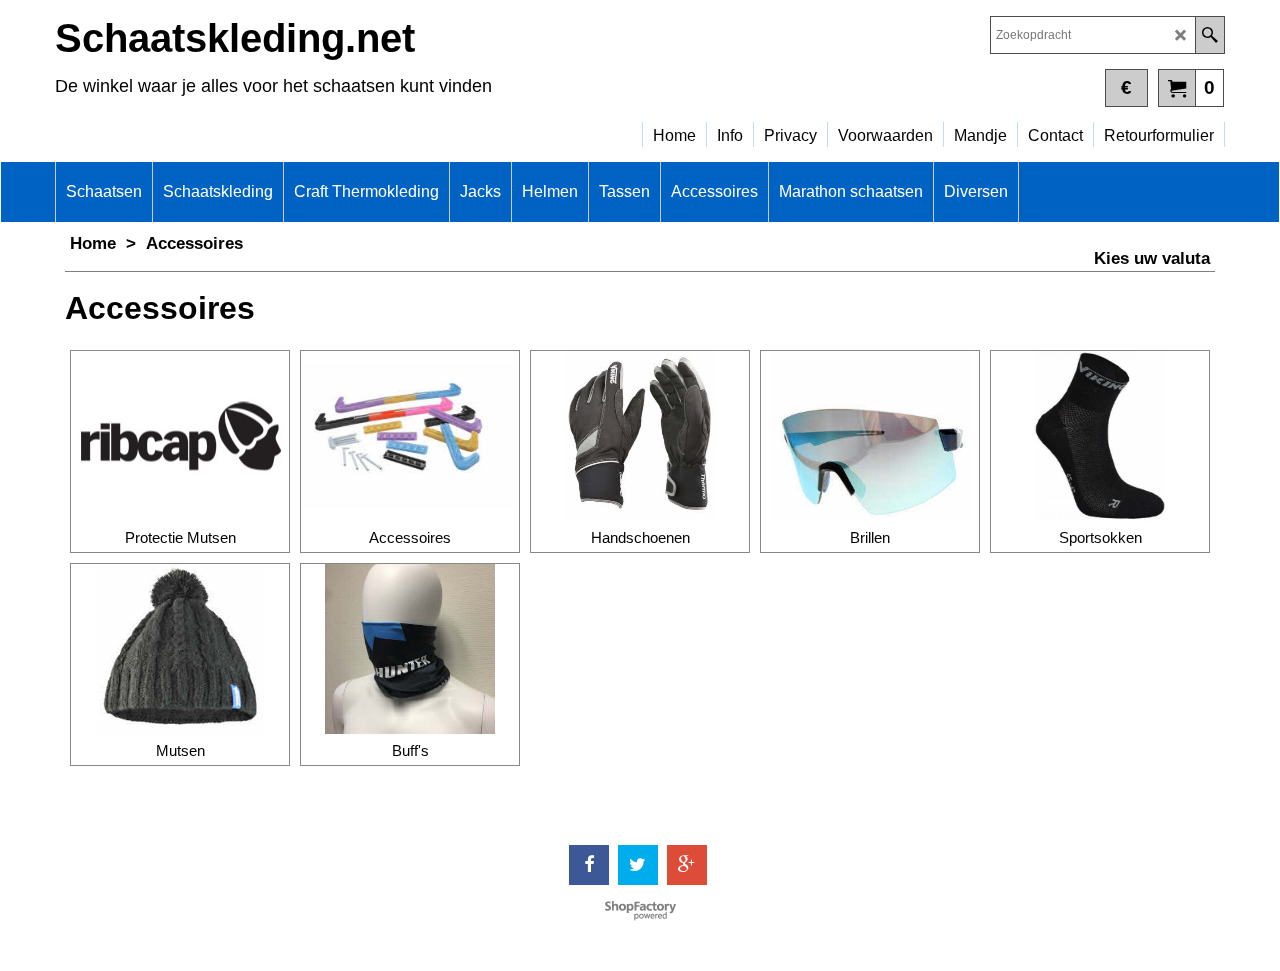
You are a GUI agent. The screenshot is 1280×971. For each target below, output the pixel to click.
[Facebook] (589, 865)
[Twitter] (638, 865)
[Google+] (687, 865)
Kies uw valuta (1152, 258)
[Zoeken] (1209, 35)
